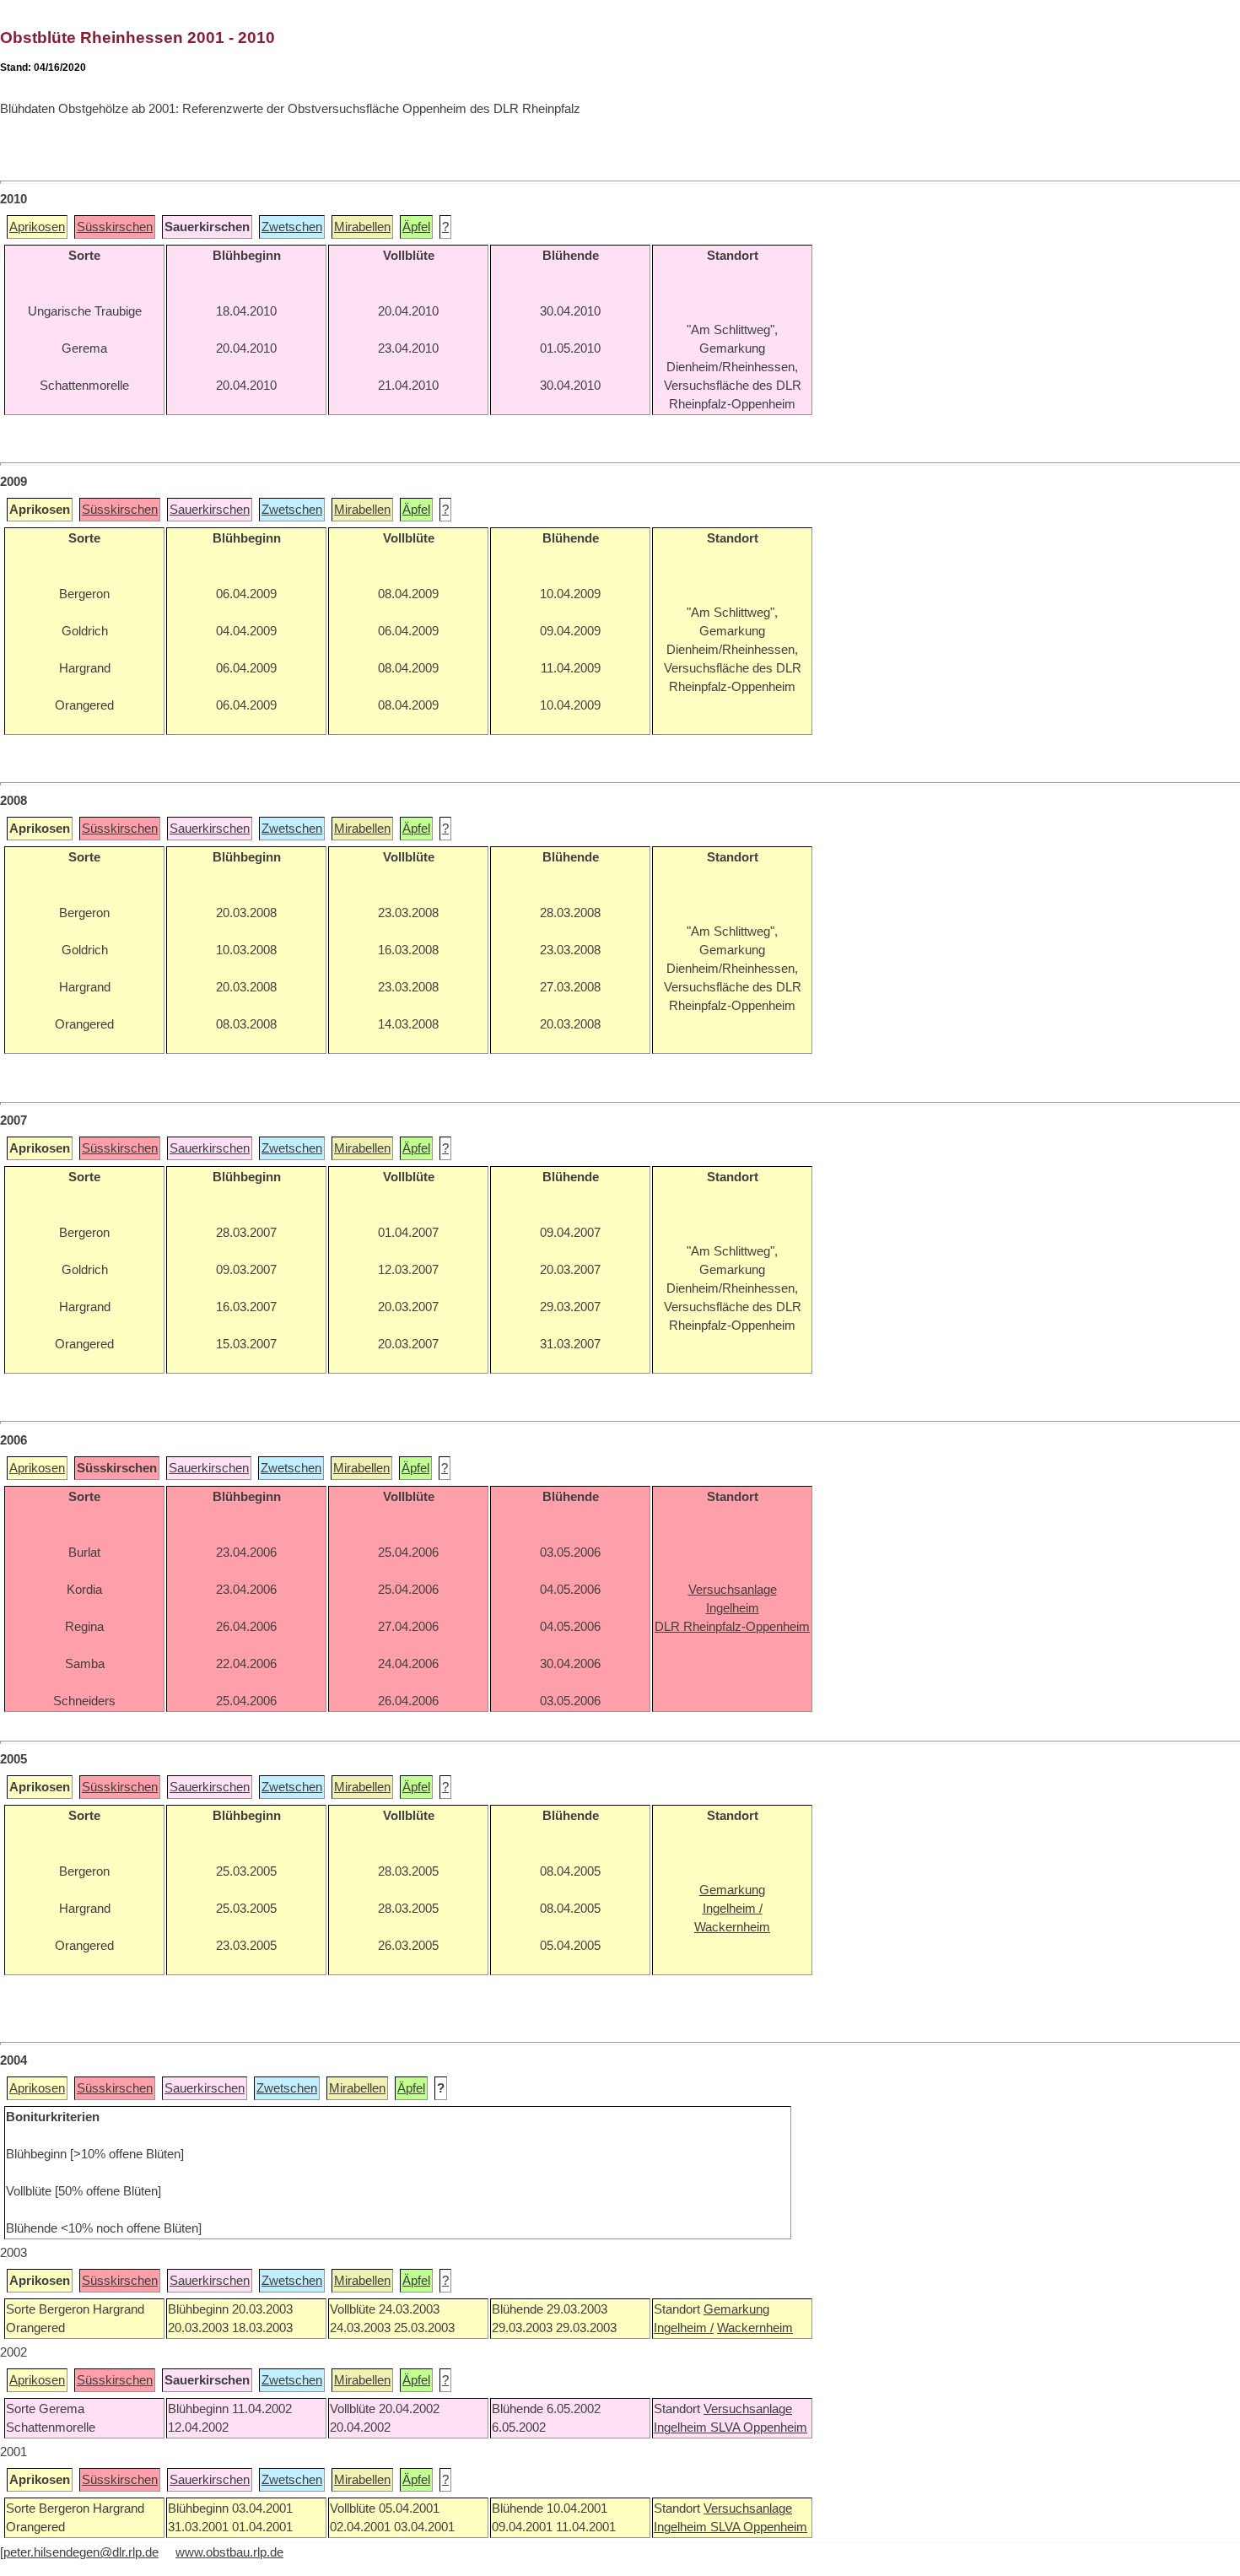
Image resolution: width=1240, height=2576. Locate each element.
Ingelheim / (684, 2328)
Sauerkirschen (210, 510)
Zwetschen (292, 227)
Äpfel (416, 227)
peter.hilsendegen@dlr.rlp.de (81, 2552)
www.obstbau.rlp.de (229, 2552)
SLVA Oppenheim (759, 2427)
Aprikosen (37, 227)
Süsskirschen (115, 227)
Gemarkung (736, 2309)
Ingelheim (682, 2427)
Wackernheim (755, 2328)
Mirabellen (362, 227)
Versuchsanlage (748, 2409)
